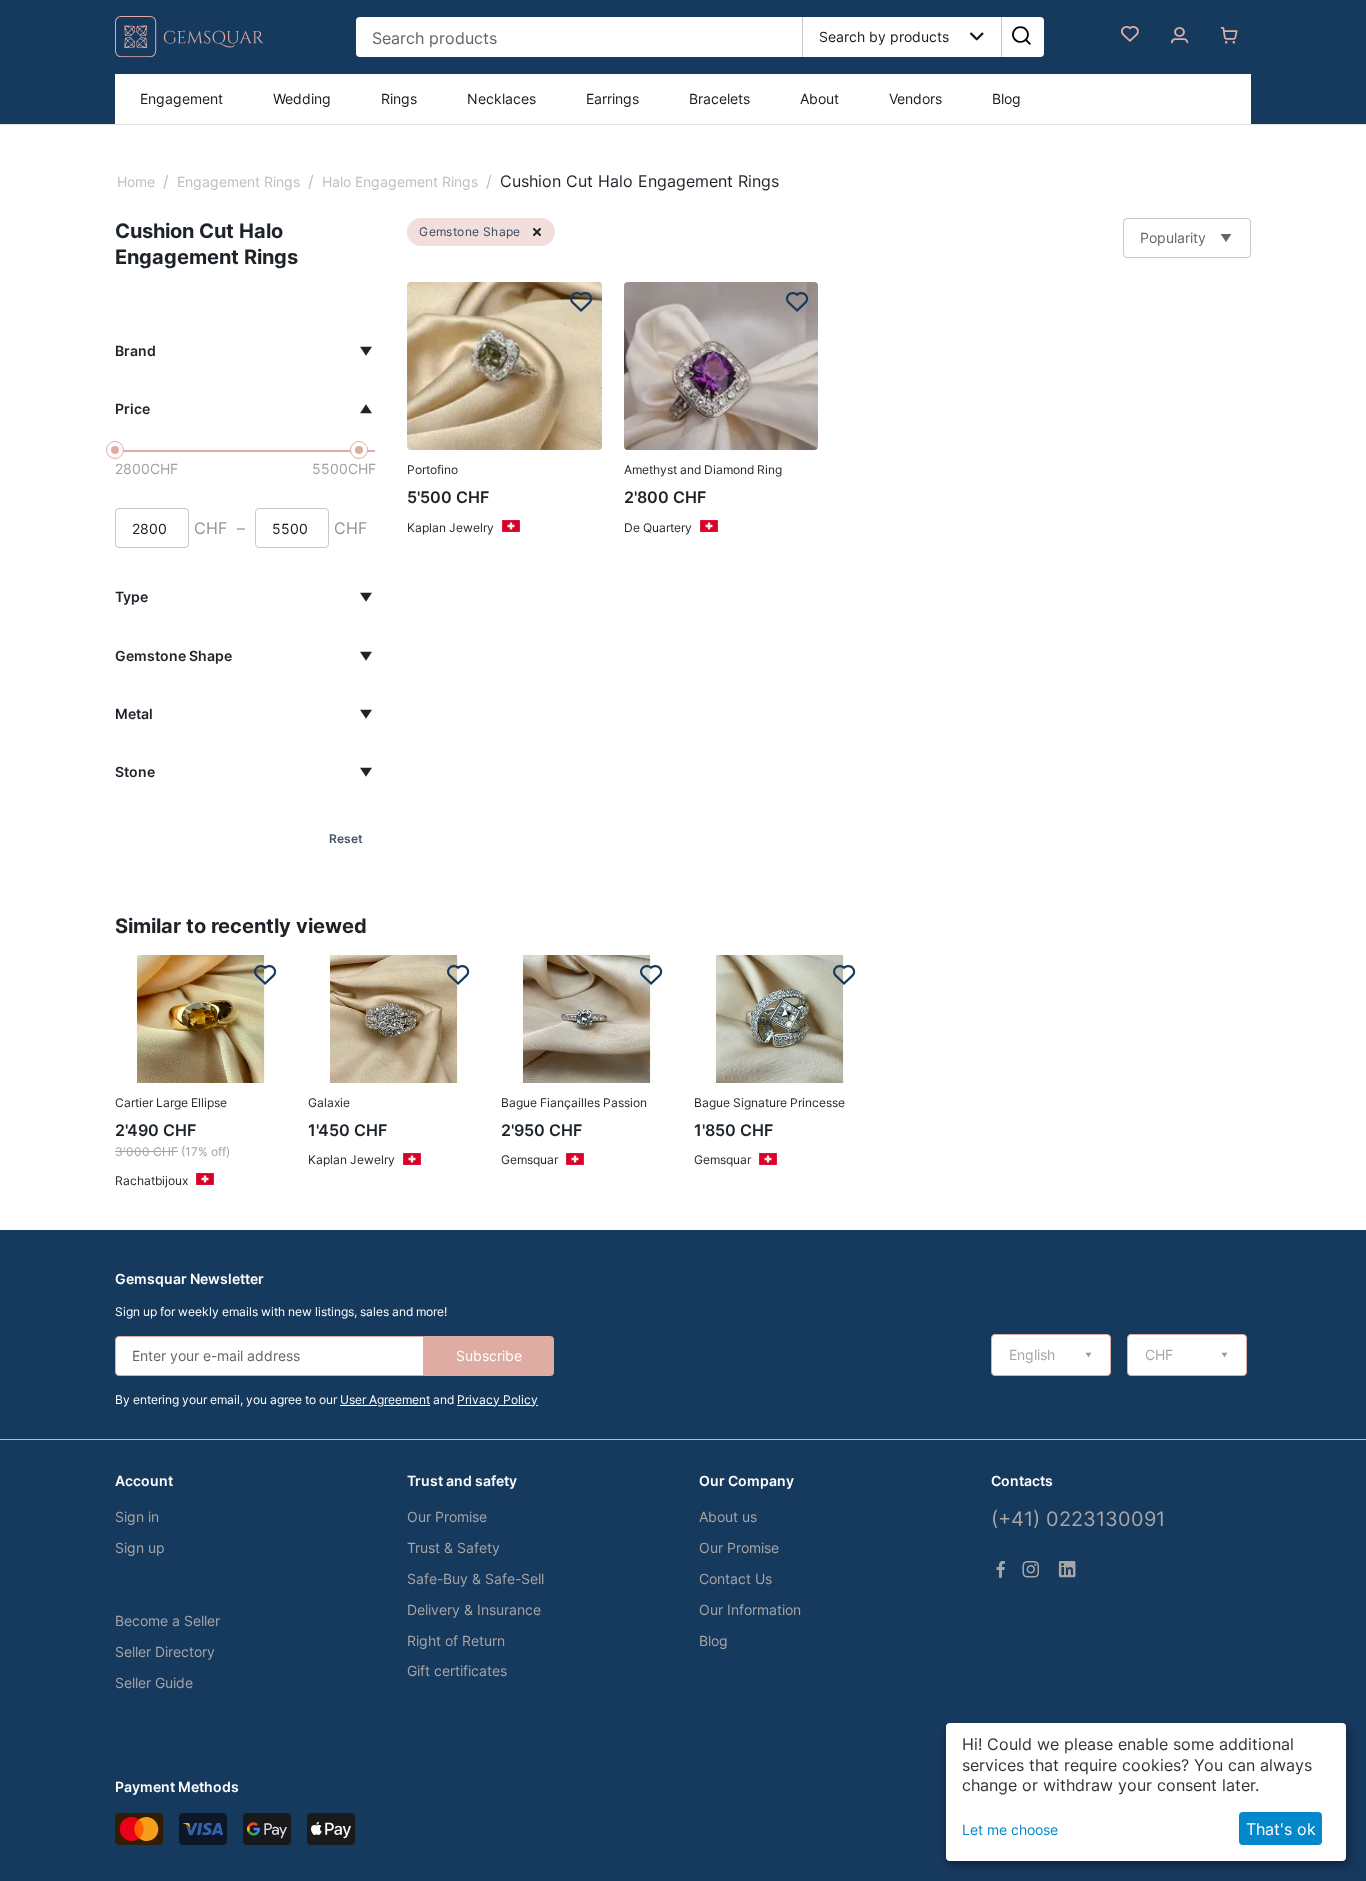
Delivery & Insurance (474, 1609)
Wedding (302, 98)
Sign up (140, 1547)
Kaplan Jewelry (450, 527)
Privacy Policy (497, 1399)
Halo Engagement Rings (400, 181)
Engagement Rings (238, 181)
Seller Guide (154, 1682)
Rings (399, 98)
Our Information (750, 1609)
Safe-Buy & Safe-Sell (475, 1578)
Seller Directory (165, 1651)
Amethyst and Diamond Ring (703, 469)
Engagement (181, 98)
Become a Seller (167, 1620)
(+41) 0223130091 (1078, 1519)
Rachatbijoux (151, 1180)
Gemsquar (529, 1159)
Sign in (137, 1516)
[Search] (1021, 37)
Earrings (612, 98)
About (819, 98)
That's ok (1281, 1829)
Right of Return (456, 1640)
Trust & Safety (453, 1547)
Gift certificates (457, 1670)
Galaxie (329, 1102)
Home (136, 181)
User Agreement (385, 1399)
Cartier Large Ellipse (171, 1102)
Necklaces (501, 98)
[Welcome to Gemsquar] (189, 52)
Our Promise (447, 1516)
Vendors (915, 98)
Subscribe (489, 1355)
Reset (346, 838)
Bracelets (719, 98)
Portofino (432, 469)
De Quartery (658, 527)
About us (728, 1516)
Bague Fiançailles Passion (574, 1102)
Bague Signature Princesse (769, 1102)
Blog (1006, 98)
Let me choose (1010, 1829)
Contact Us (735, 1578)
